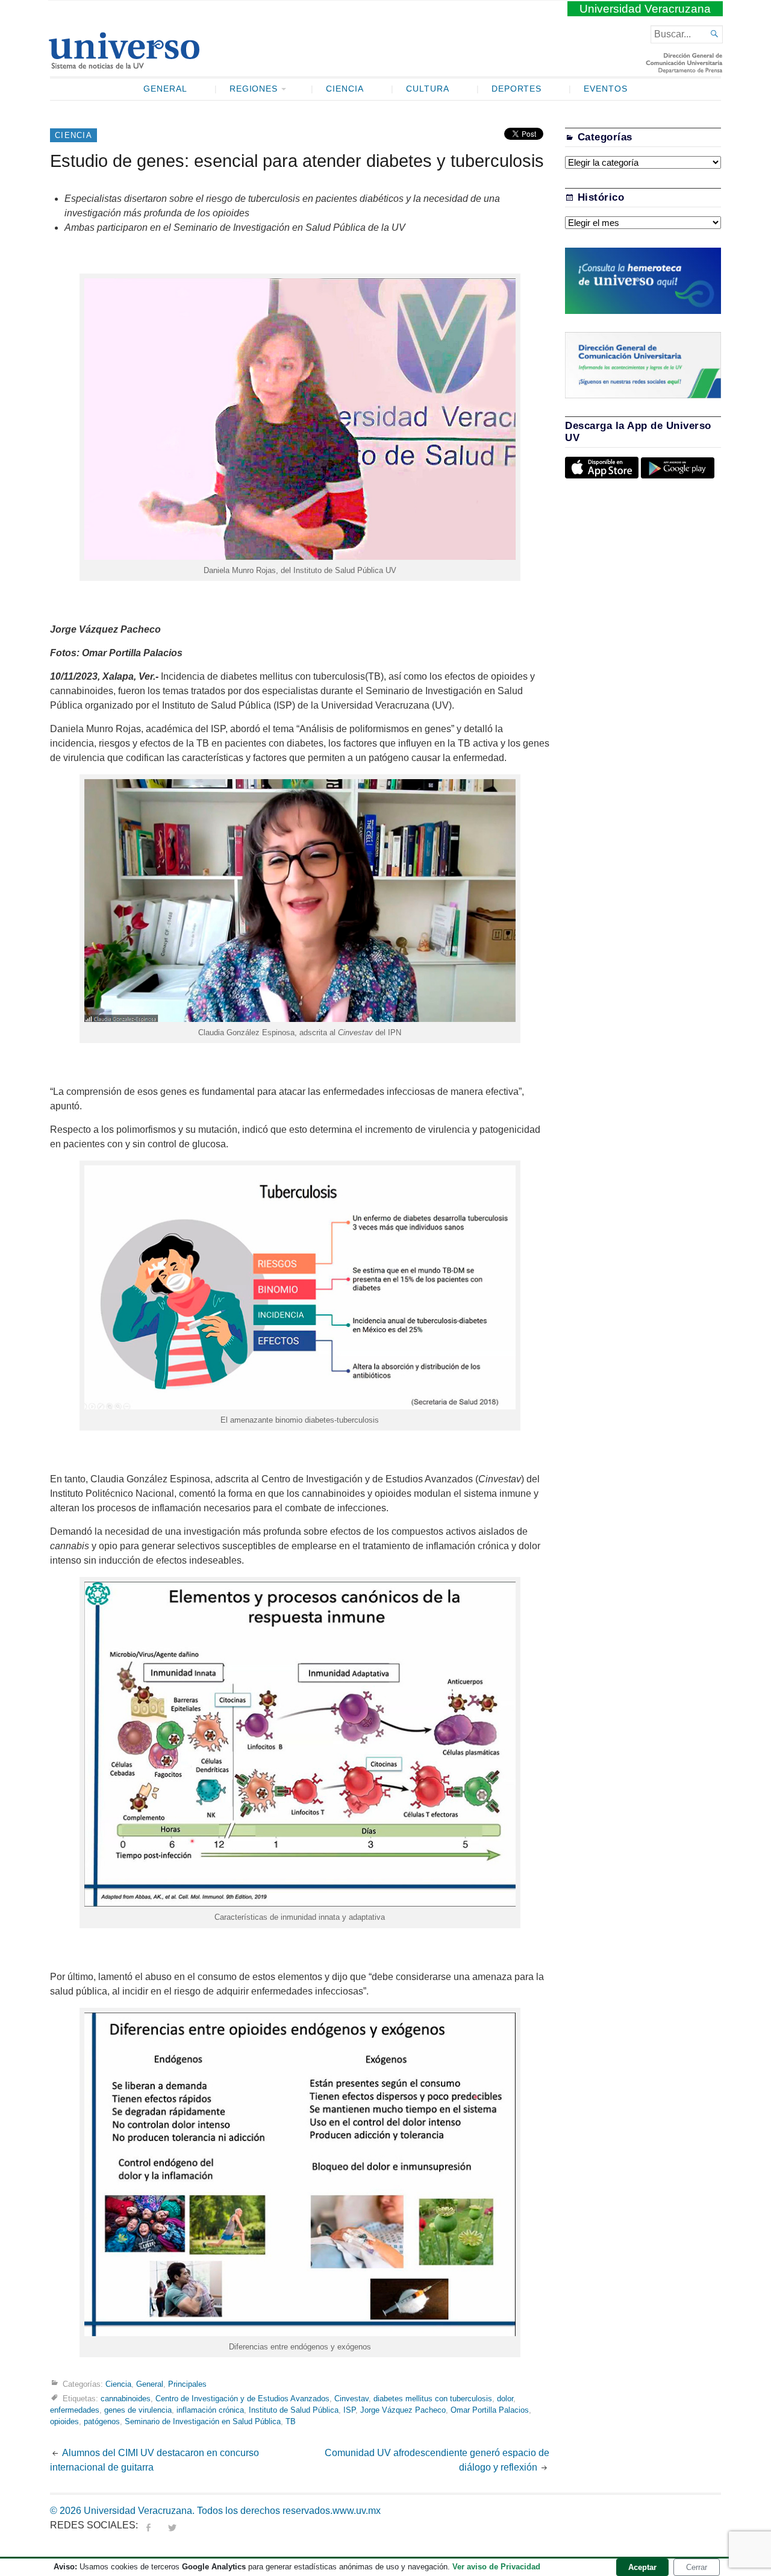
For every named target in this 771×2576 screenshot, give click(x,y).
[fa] (148, 2525)
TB (291, 2421)
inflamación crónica (210, 2410)
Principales (187, 2384)
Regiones (254, 89)
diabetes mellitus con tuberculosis (433, 2399)
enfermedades (75, 2410)
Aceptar (642, 2567)
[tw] (172, 2525)
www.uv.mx (357, 2511)
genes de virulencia (138, 2410)
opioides (64, 2421)
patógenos (102, 2421)
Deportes (517, 89)
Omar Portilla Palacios (490, 2410)
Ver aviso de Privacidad (496, 2567)
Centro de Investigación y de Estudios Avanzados (242, 2399)
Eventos (606, 89)
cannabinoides (126, 2399)
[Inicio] (124, 64)
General (165, 89)
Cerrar (697, 2567)
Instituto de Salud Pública (294, 2410)
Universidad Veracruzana (645, 9)
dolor (505, 2399)
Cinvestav (351, 2399)
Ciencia (345, 89)
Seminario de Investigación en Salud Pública (203, 2421)
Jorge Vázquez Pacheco (403, 2410)
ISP (349, 2410)
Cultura (428, 89)
